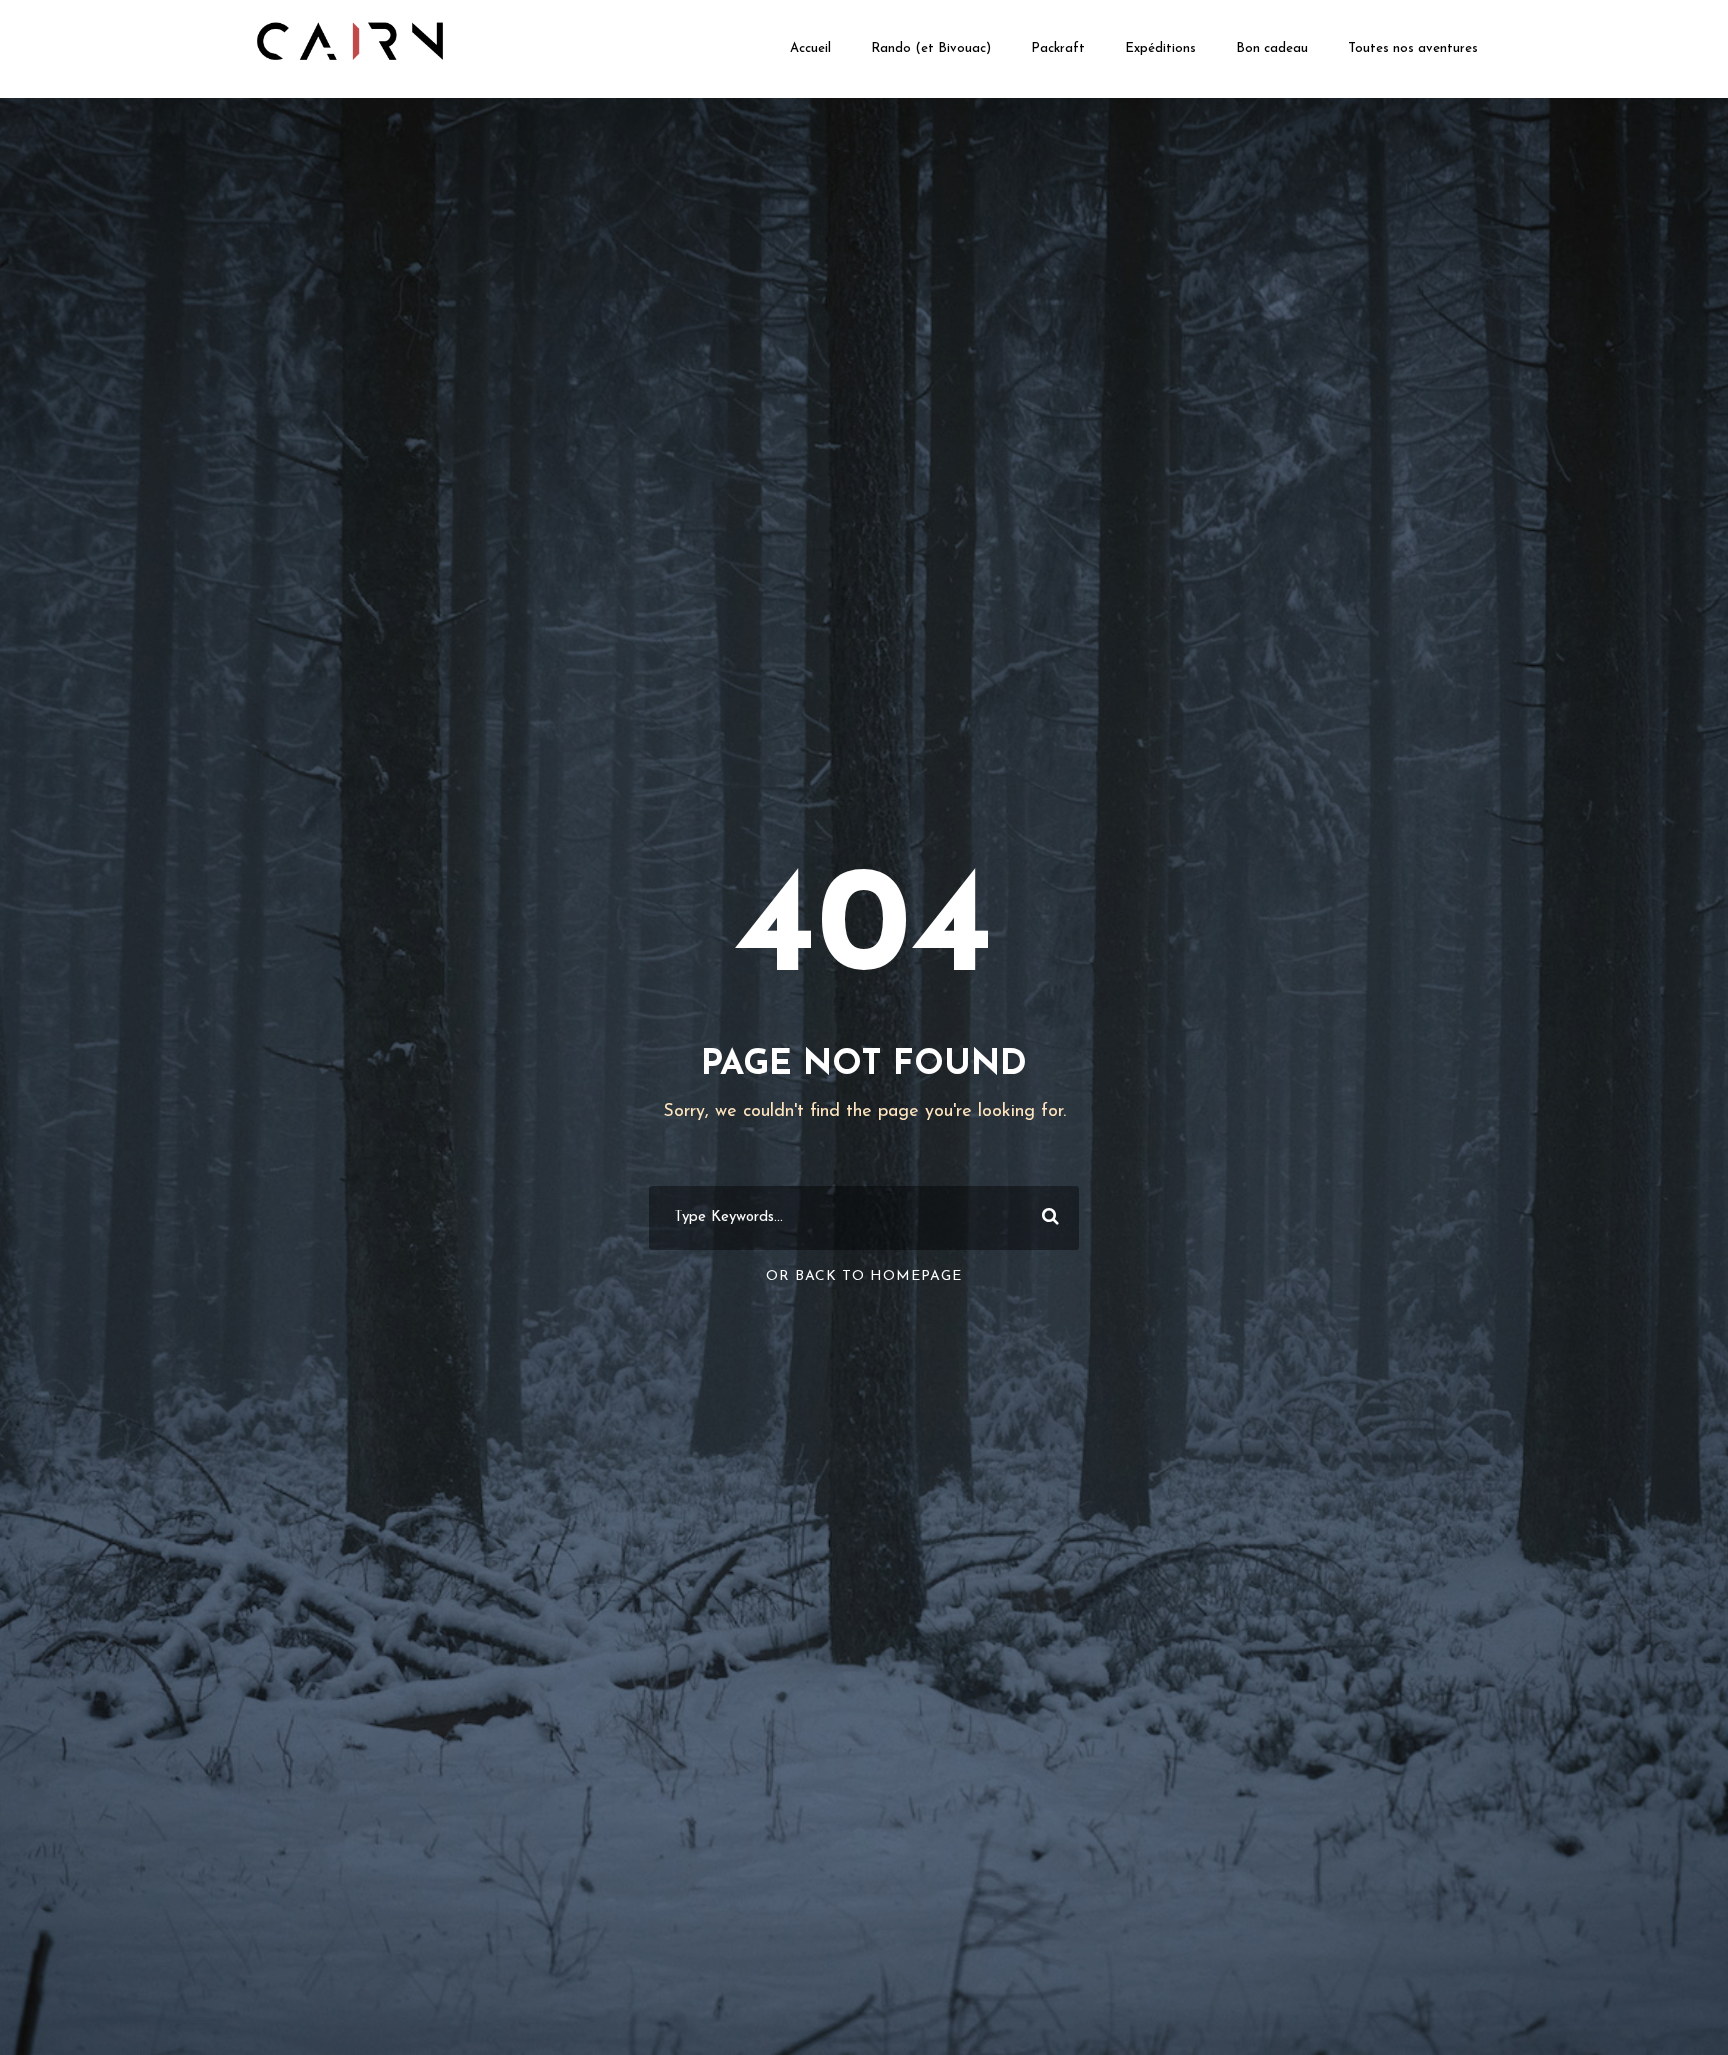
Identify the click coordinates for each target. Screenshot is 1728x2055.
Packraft (1058, 48)
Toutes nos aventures (1413, 48)
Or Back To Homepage (864, 1276)
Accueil (810, 48)
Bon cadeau (1272, 48)
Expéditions (1160, 48)
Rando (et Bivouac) (931, 48)
